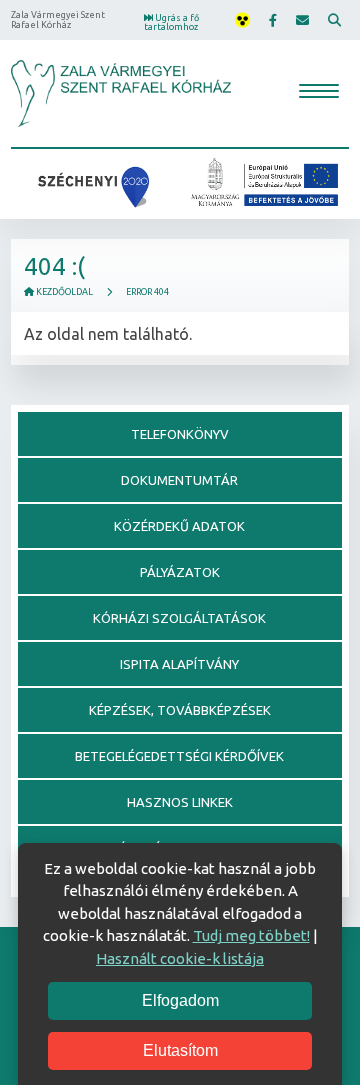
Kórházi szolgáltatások (179, 618)
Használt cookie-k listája (180, 958)
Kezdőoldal (63, 292)
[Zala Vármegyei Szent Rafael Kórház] (121, 93)
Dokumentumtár (179, 480)
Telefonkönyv (180, 434)
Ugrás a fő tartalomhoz (171, 22)
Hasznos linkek (180, 802)
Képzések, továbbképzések (180, 710)
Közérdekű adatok (179, 526)
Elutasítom (180, 1050)
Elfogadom (180, 1000)
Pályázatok (180, 572)
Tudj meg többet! (251, 935)
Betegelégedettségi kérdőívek (179, 756)
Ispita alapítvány (179, 664)
